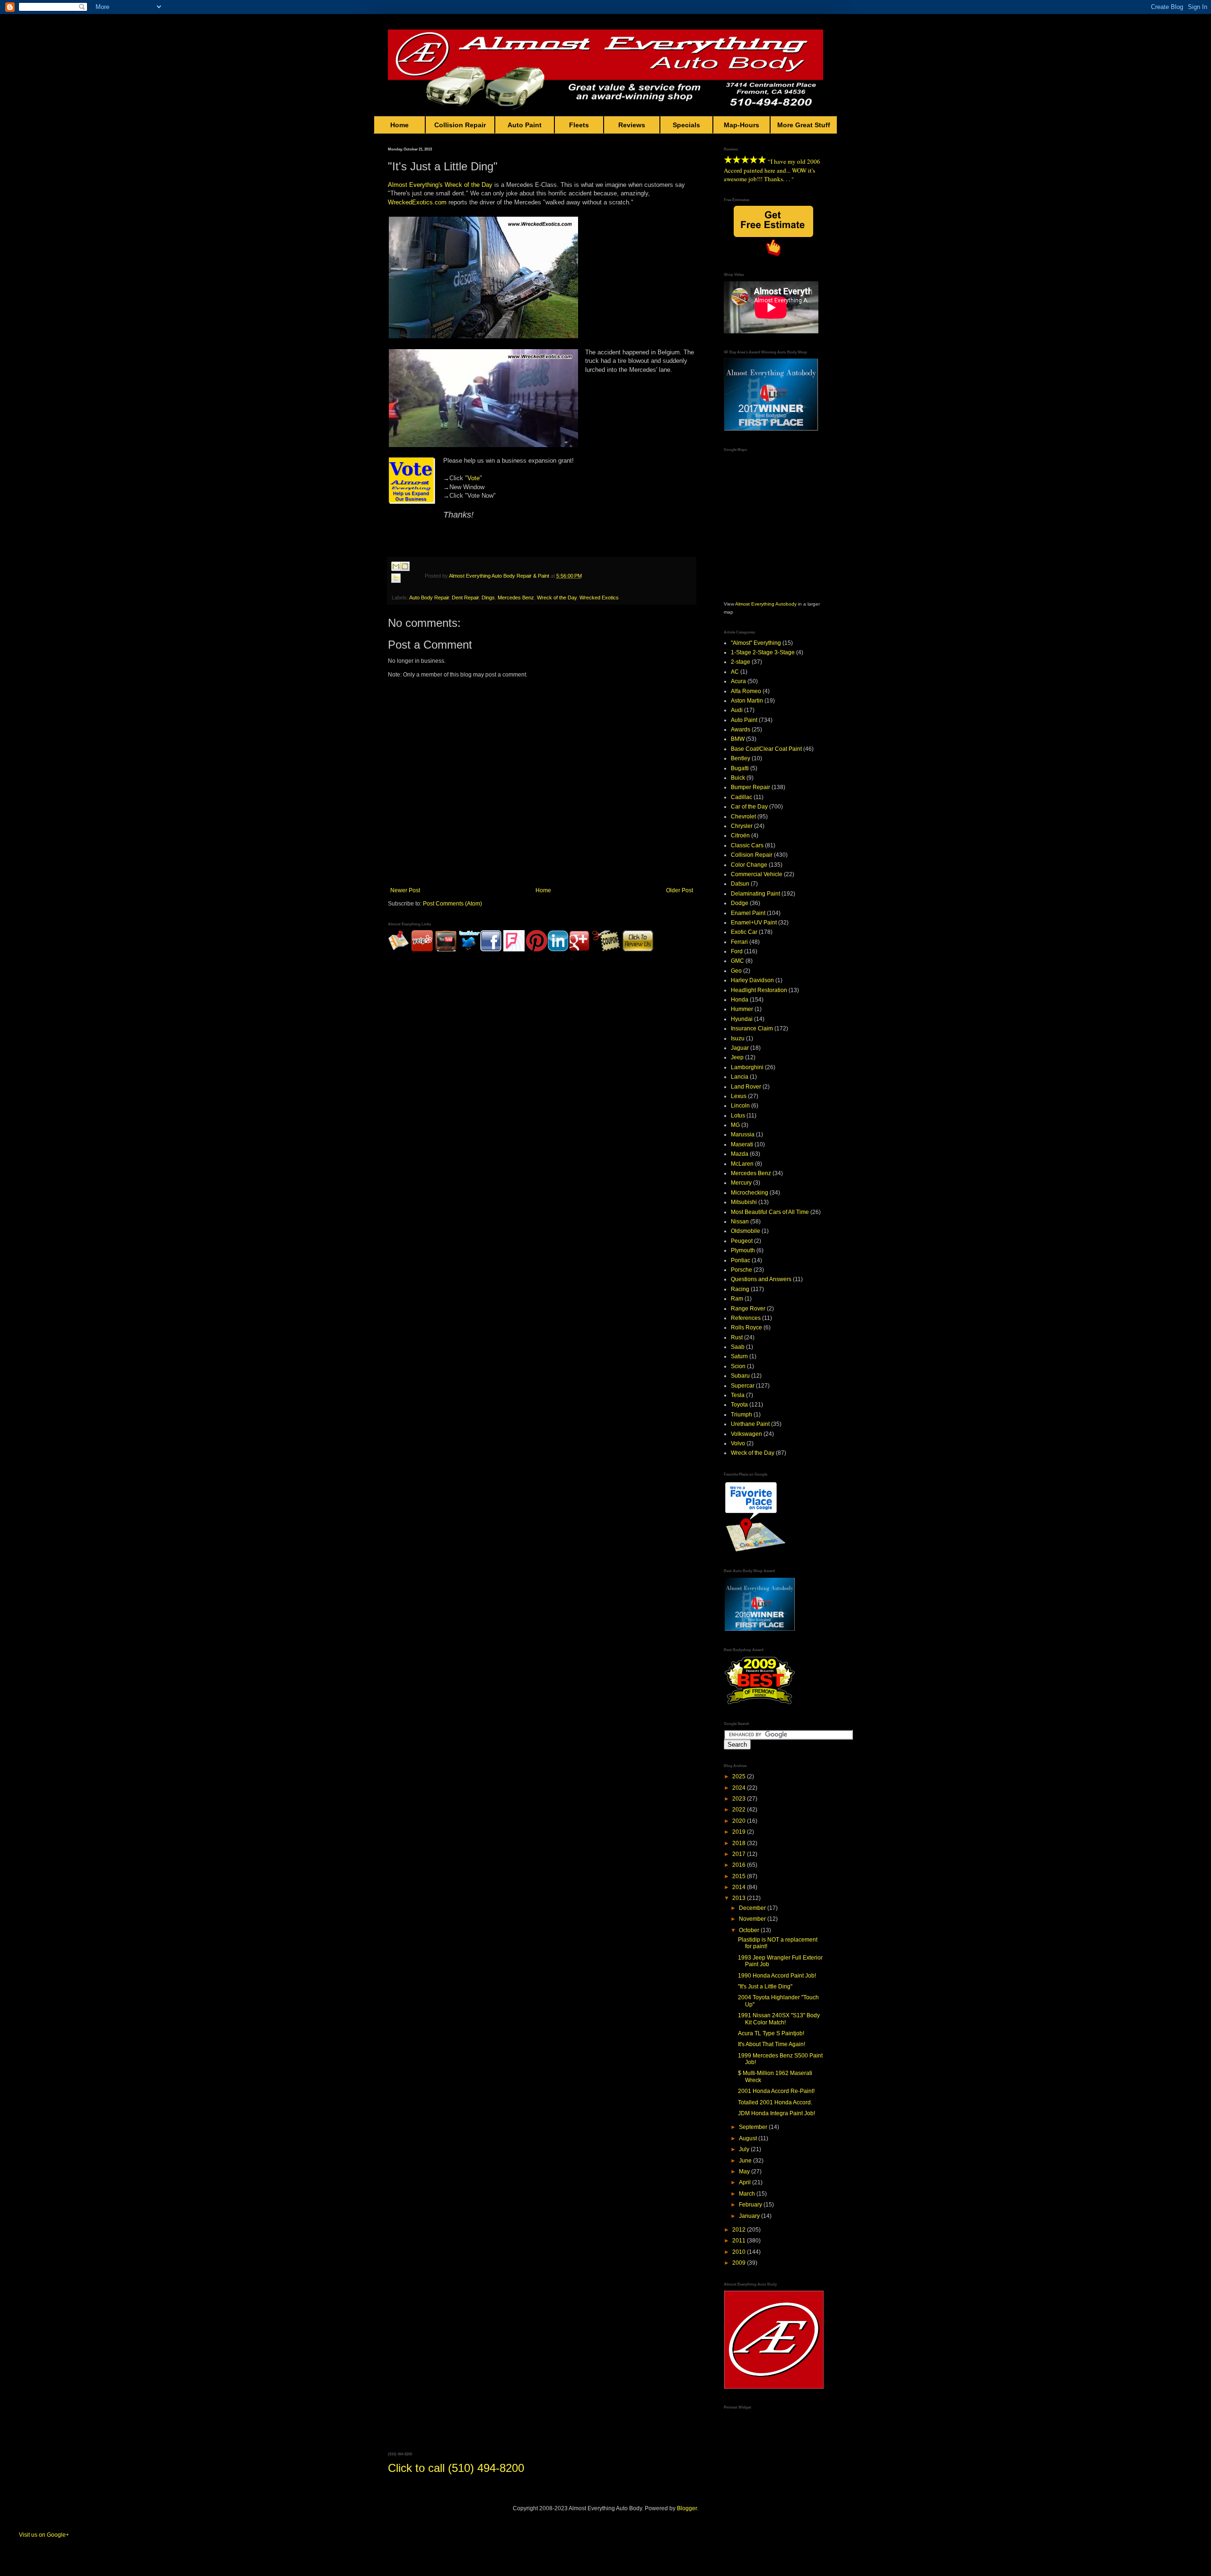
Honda (740, 1000)
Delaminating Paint (755, 894)
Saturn (739, 1356)
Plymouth (743, 1250)
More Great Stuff (804, 125)
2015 (740, 1876)
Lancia (740, 1077)
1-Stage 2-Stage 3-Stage (763, 652)
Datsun (740, 884)
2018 (740, 1843)
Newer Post (405, 890)
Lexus (739, 1096)
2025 (740, 1776)
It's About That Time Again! (772, 2044)
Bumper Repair (750, 787)
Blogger (687, 2508)
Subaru (740, 1376)
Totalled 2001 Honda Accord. (775, 2102)
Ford (737, 951)
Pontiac (741, 1260)
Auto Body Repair (429, 598)
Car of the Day (749, 807)
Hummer (742, 1009)
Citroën (740, 835)
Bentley (741, 758)
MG (735, 1125)
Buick (738, 778)
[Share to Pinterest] (405, 590)
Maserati (742, 1144)
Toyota (739, 1405)
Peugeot (742, 1241)
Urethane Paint (750, 1424)
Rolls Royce (746, 1328)
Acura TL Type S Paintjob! (771, 2033)
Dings (488, 598)
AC (735, 672)
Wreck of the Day (469, 185)
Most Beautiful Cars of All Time (770, 1212)
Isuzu (738, 1038)
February (751, 2205)
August (749, 2138)
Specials (686, 125)
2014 (740, 1887)
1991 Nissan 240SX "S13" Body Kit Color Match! (779, 2019)
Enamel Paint (748, 913)
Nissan (740, 1222)
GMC (737, 961)
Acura (738, 681)
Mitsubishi (744, 1202)
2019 (740, 1832)
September (754, 2127)
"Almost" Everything (756, 643)
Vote (474, 478)
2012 (740, 2230)
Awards (741, 730)
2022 (740, 1810)
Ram (737, 1299)
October (750, 1930)
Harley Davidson (752, 980)
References (746, 1318)
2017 (740, 1854)
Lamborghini (747, 1067)
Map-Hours (742, 125)
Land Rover (746, 1087)
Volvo (738, 1443)
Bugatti (740, 768)
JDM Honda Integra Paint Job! (777, 2113)
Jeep (737, 1057)
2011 (740, 2241)
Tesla (738, 1395)
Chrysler (742, 826)
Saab (738, 1347)
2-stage (741, 662)
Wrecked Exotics (599, 598)
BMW (738, 739)
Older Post (680, 890)
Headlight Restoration (759, 990)
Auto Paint (525, 125)
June (746, 2161)
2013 (740, 1898)
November (753, 1919)
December (753, 1908)
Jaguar (740, 1048)
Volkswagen (746, 1434)
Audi (737, 710)
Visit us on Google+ (44, 2535)
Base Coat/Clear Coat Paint (766, 749)
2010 (740, 2252)
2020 (740, 1821)
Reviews (632, 125)
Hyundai (742, 1019)
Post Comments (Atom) (452, 904)
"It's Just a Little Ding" (765, 1987)
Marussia (743, 1134)
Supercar (743, 1386)
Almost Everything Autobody (766, 604)
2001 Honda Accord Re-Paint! (776, 2091)
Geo (736, 971)
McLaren (742, 1164)
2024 (740, 1788)
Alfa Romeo (746, 691)
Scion (738, 1366)
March (748, 2194)
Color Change (749, 865)
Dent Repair (465, 598)
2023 (740, 1799)
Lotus (738, 1116)
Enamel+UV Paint (754, 923)
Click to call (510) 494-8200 (456, 2468)
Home (399, 125)
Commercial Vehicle (757, 874)
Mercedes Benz (516, 598)
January (750, 2216)
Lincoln (740, 1106)
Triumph (742, 1415)
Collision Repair (460, 125)
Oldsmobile (746, 1231)
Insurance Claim (752, 1029)
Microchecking (750, 1193)
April (746, 2182)
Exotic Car (744, 932)
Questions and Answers (761, 1279)
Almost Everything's (415, 185)
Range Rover (748, 1309)
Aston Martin (747, 701)
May (745, 2172)
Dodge (740, 903)
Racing (740, 1289)
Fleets (579, 125)
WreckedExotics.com (417, 202)
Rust (737, 1337)
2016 (740, 1865)
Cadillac (742, 797)
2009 (740, 2263)
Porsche (742, 1270)
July (745, 2149)
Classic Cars (747, 845)
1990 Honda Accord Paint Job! (777, 1976)
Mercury (741, 1183)
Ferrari (739, 942)
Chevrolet (743, 817)
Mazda (740, 1154)
